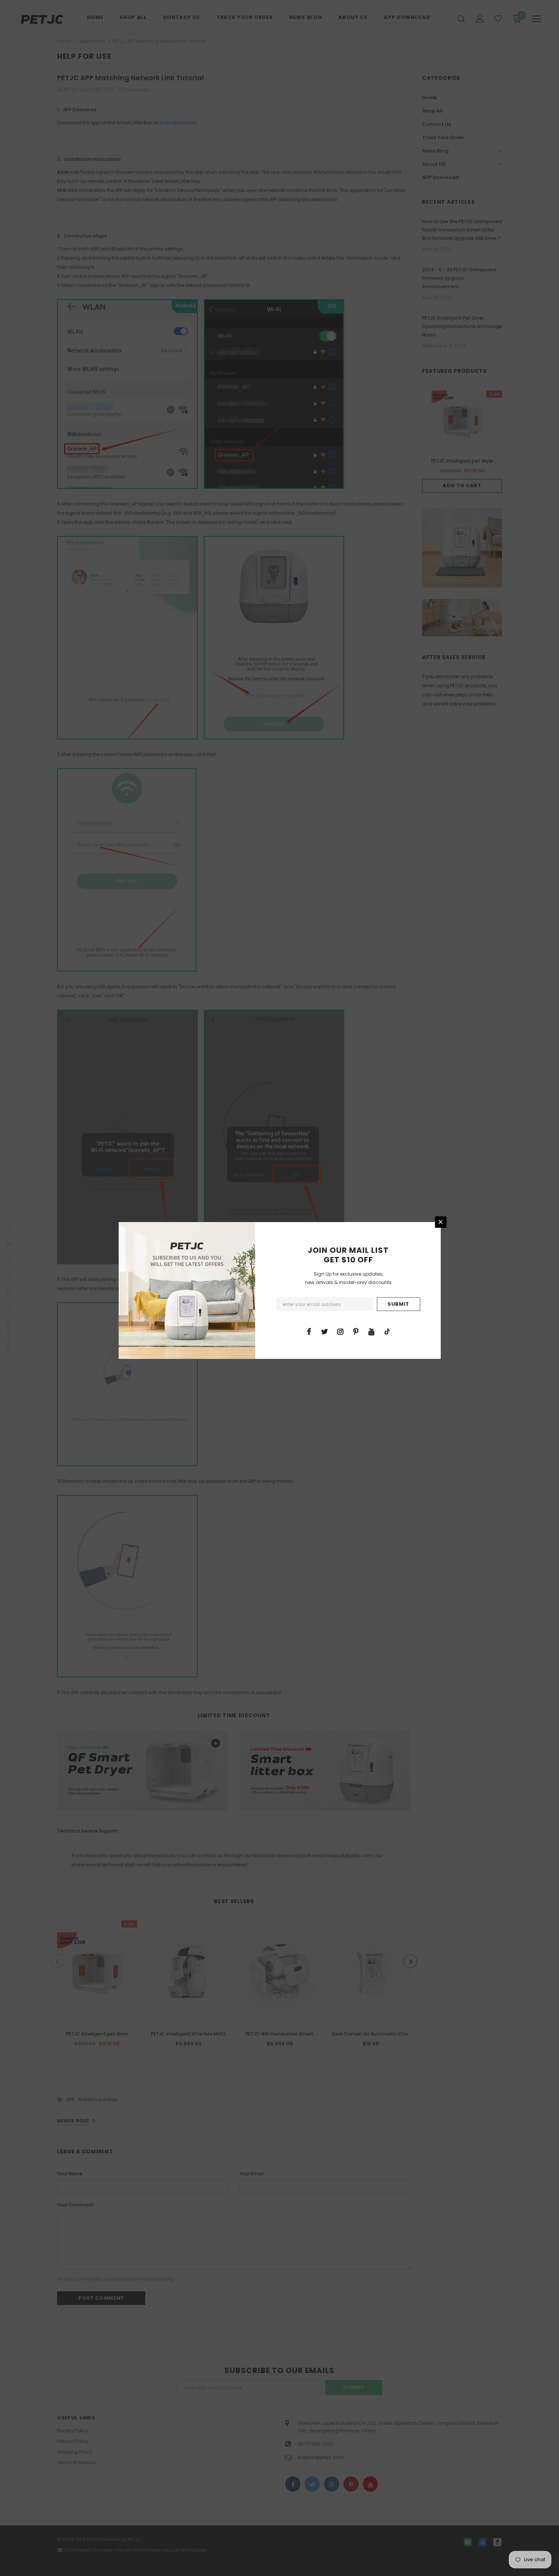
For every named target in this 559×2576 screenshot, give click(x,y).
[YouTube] (372, 1331)
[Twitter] (325, 1331)
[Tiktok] (387, 1331)
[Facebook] (309, 1331)
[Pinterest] (356, 1331)
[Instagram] (340, 1331)
